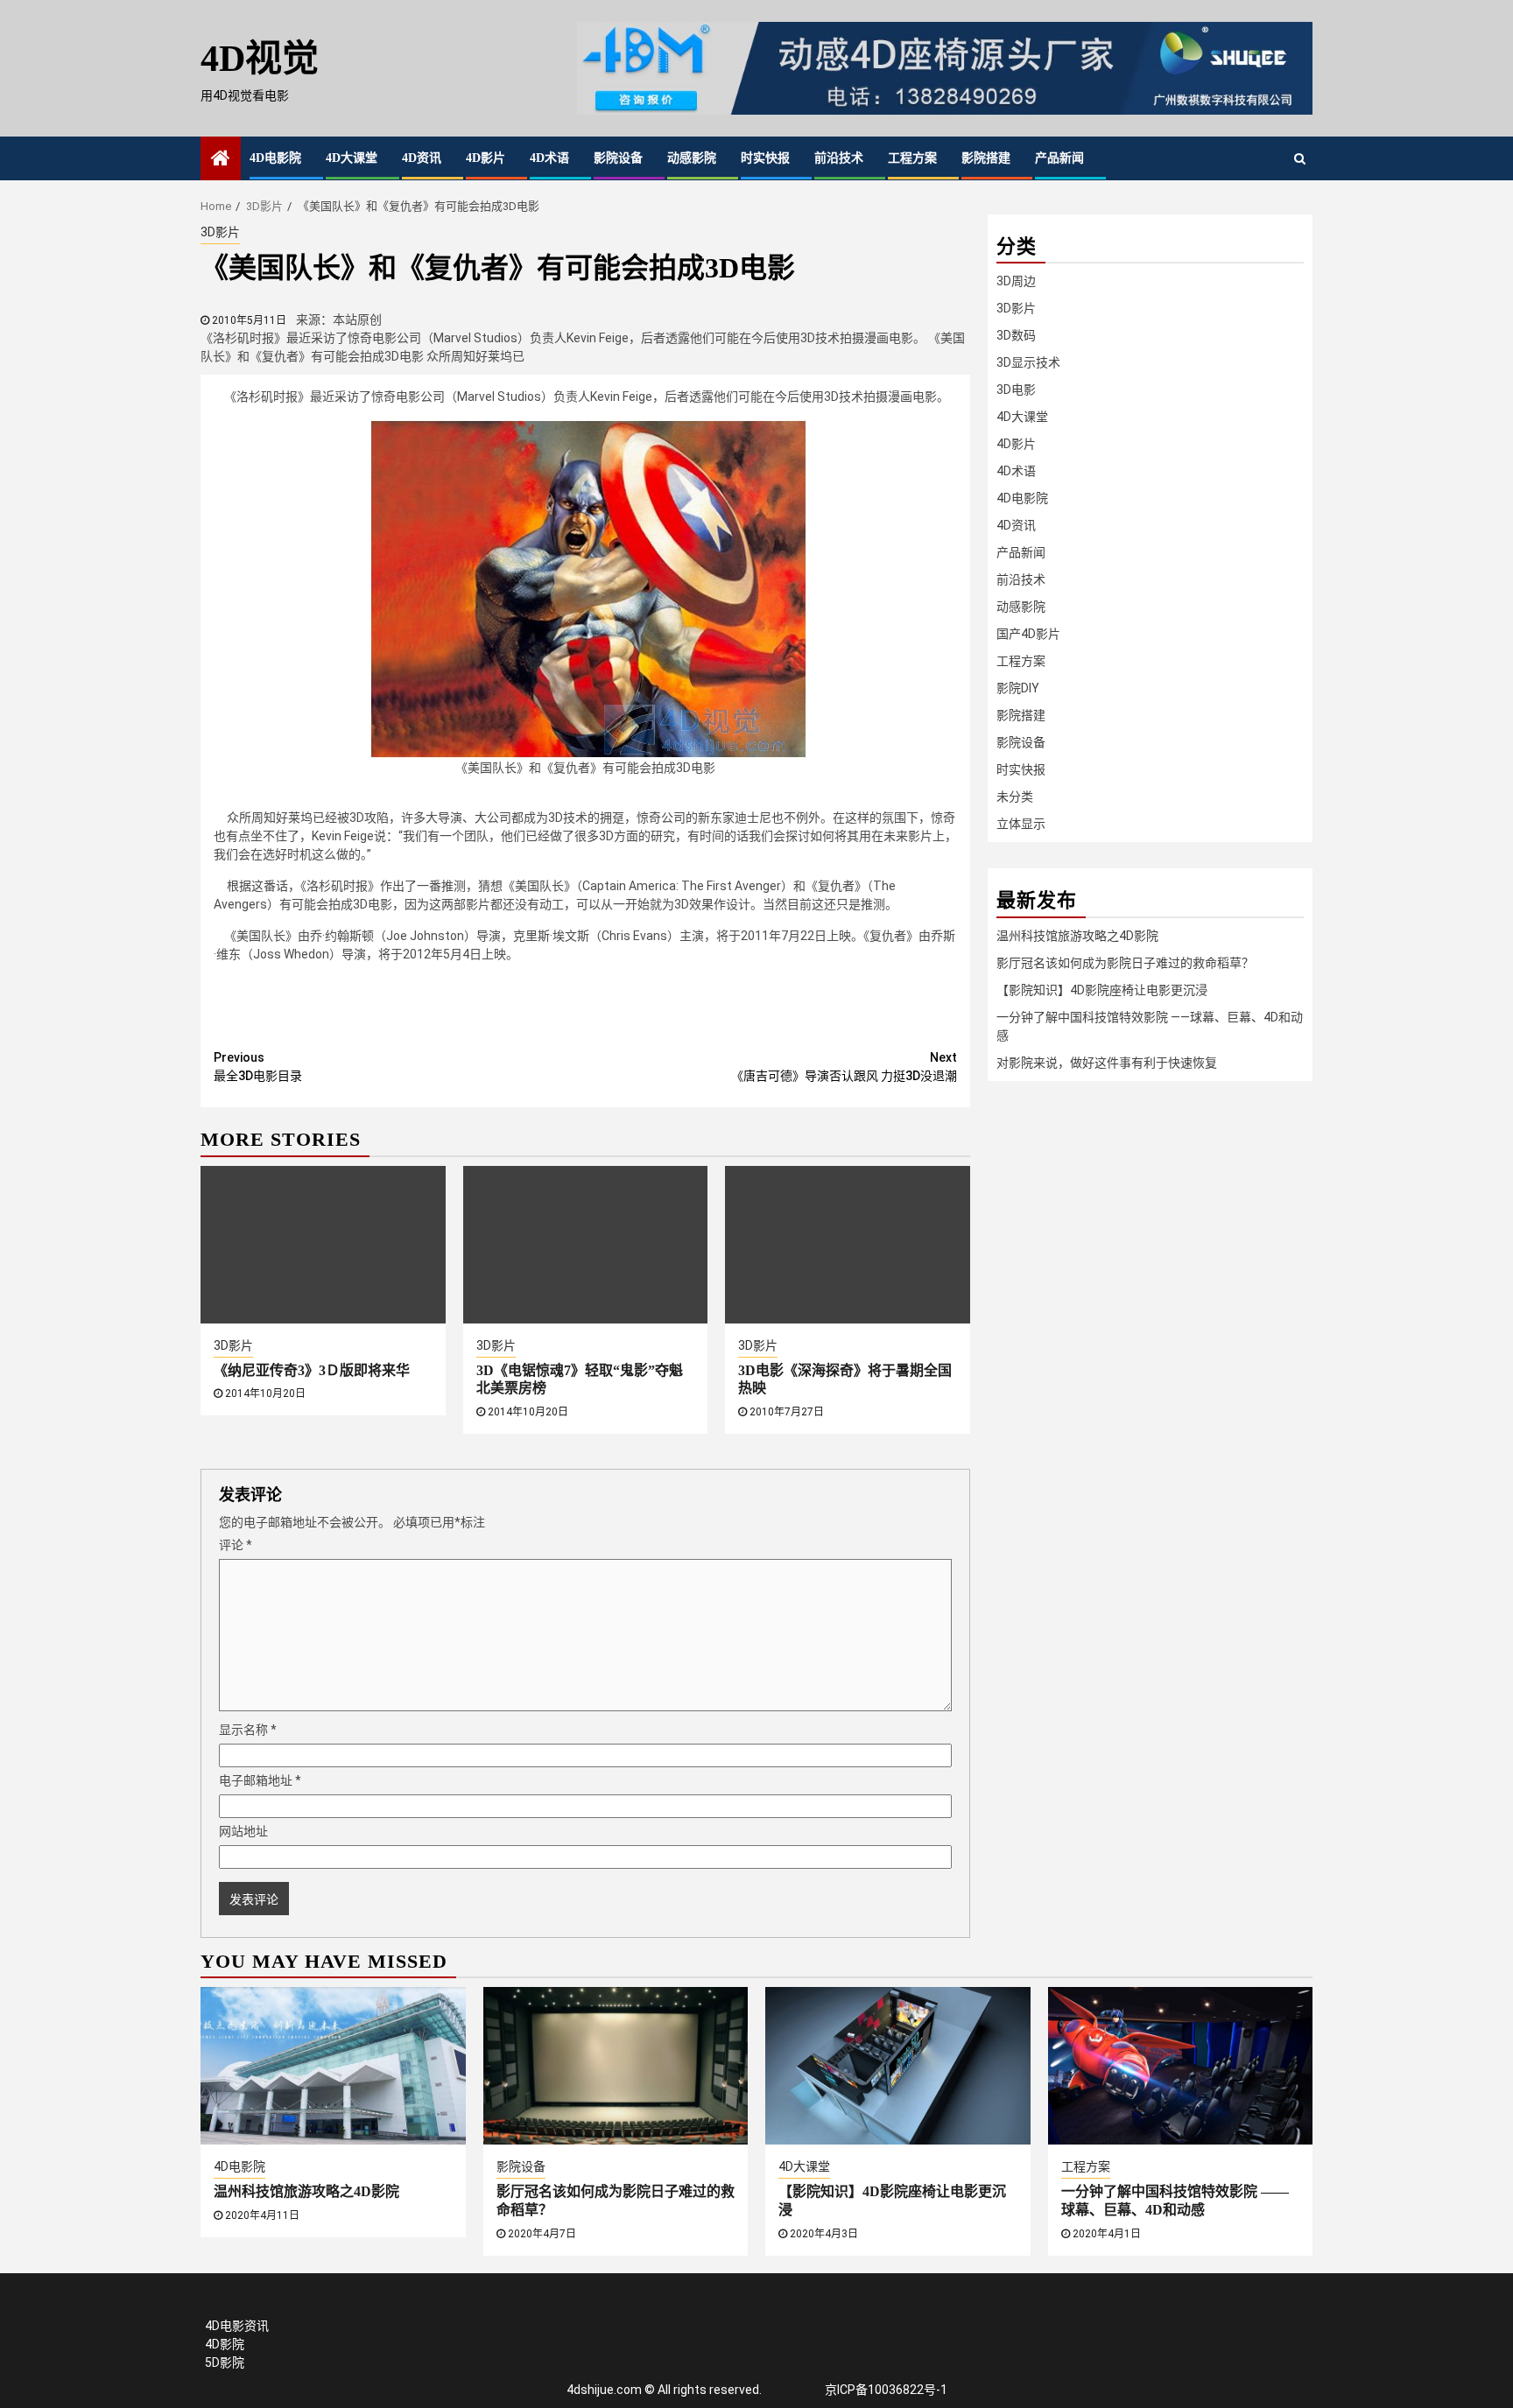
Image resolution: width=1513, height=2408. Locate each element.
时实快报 (765, 158)
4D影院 (225, 2344)
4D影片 (486, 158)
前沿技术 (839, 158)
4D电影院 (275, 158)
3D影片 (220, 232)
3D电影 (1016, 390)
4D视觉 (260, 59)
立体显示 (1021, 824)
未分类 (1015, 797)
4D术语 (549, 158)
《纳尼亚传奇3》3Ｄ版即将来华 (312, 1370)
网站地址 (243, 1831)
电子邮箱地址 (260, 1780)
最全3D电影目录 (258, 1067)
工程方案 (912, 158)
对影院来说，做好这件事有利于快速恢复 (1107, 1063)
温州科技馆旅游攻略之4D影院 (1077, 936)
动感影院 (692, 158)
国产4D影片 (1028, 634)
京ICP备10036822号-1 (886, 2390)
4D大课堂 (352, 158)
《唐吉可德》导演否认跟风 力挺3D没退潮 (844, 1067)
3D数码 (1016, 335)
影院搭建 (986, 158)
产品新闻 (1059, 158)
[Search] (1300, 158)
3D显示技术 (1028, 362)
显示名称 (248, 1730)
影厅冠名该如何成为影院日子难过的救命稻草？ (1125, 963)
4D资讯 (422, 158)
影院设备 (618, 158)
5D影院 (225, 2362)
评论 (236, 1545)
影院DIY (1018, 688)
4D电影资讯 (237, 2326)
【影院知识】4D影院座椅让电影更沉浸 (1102, 990)
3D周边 (1016, 281)
